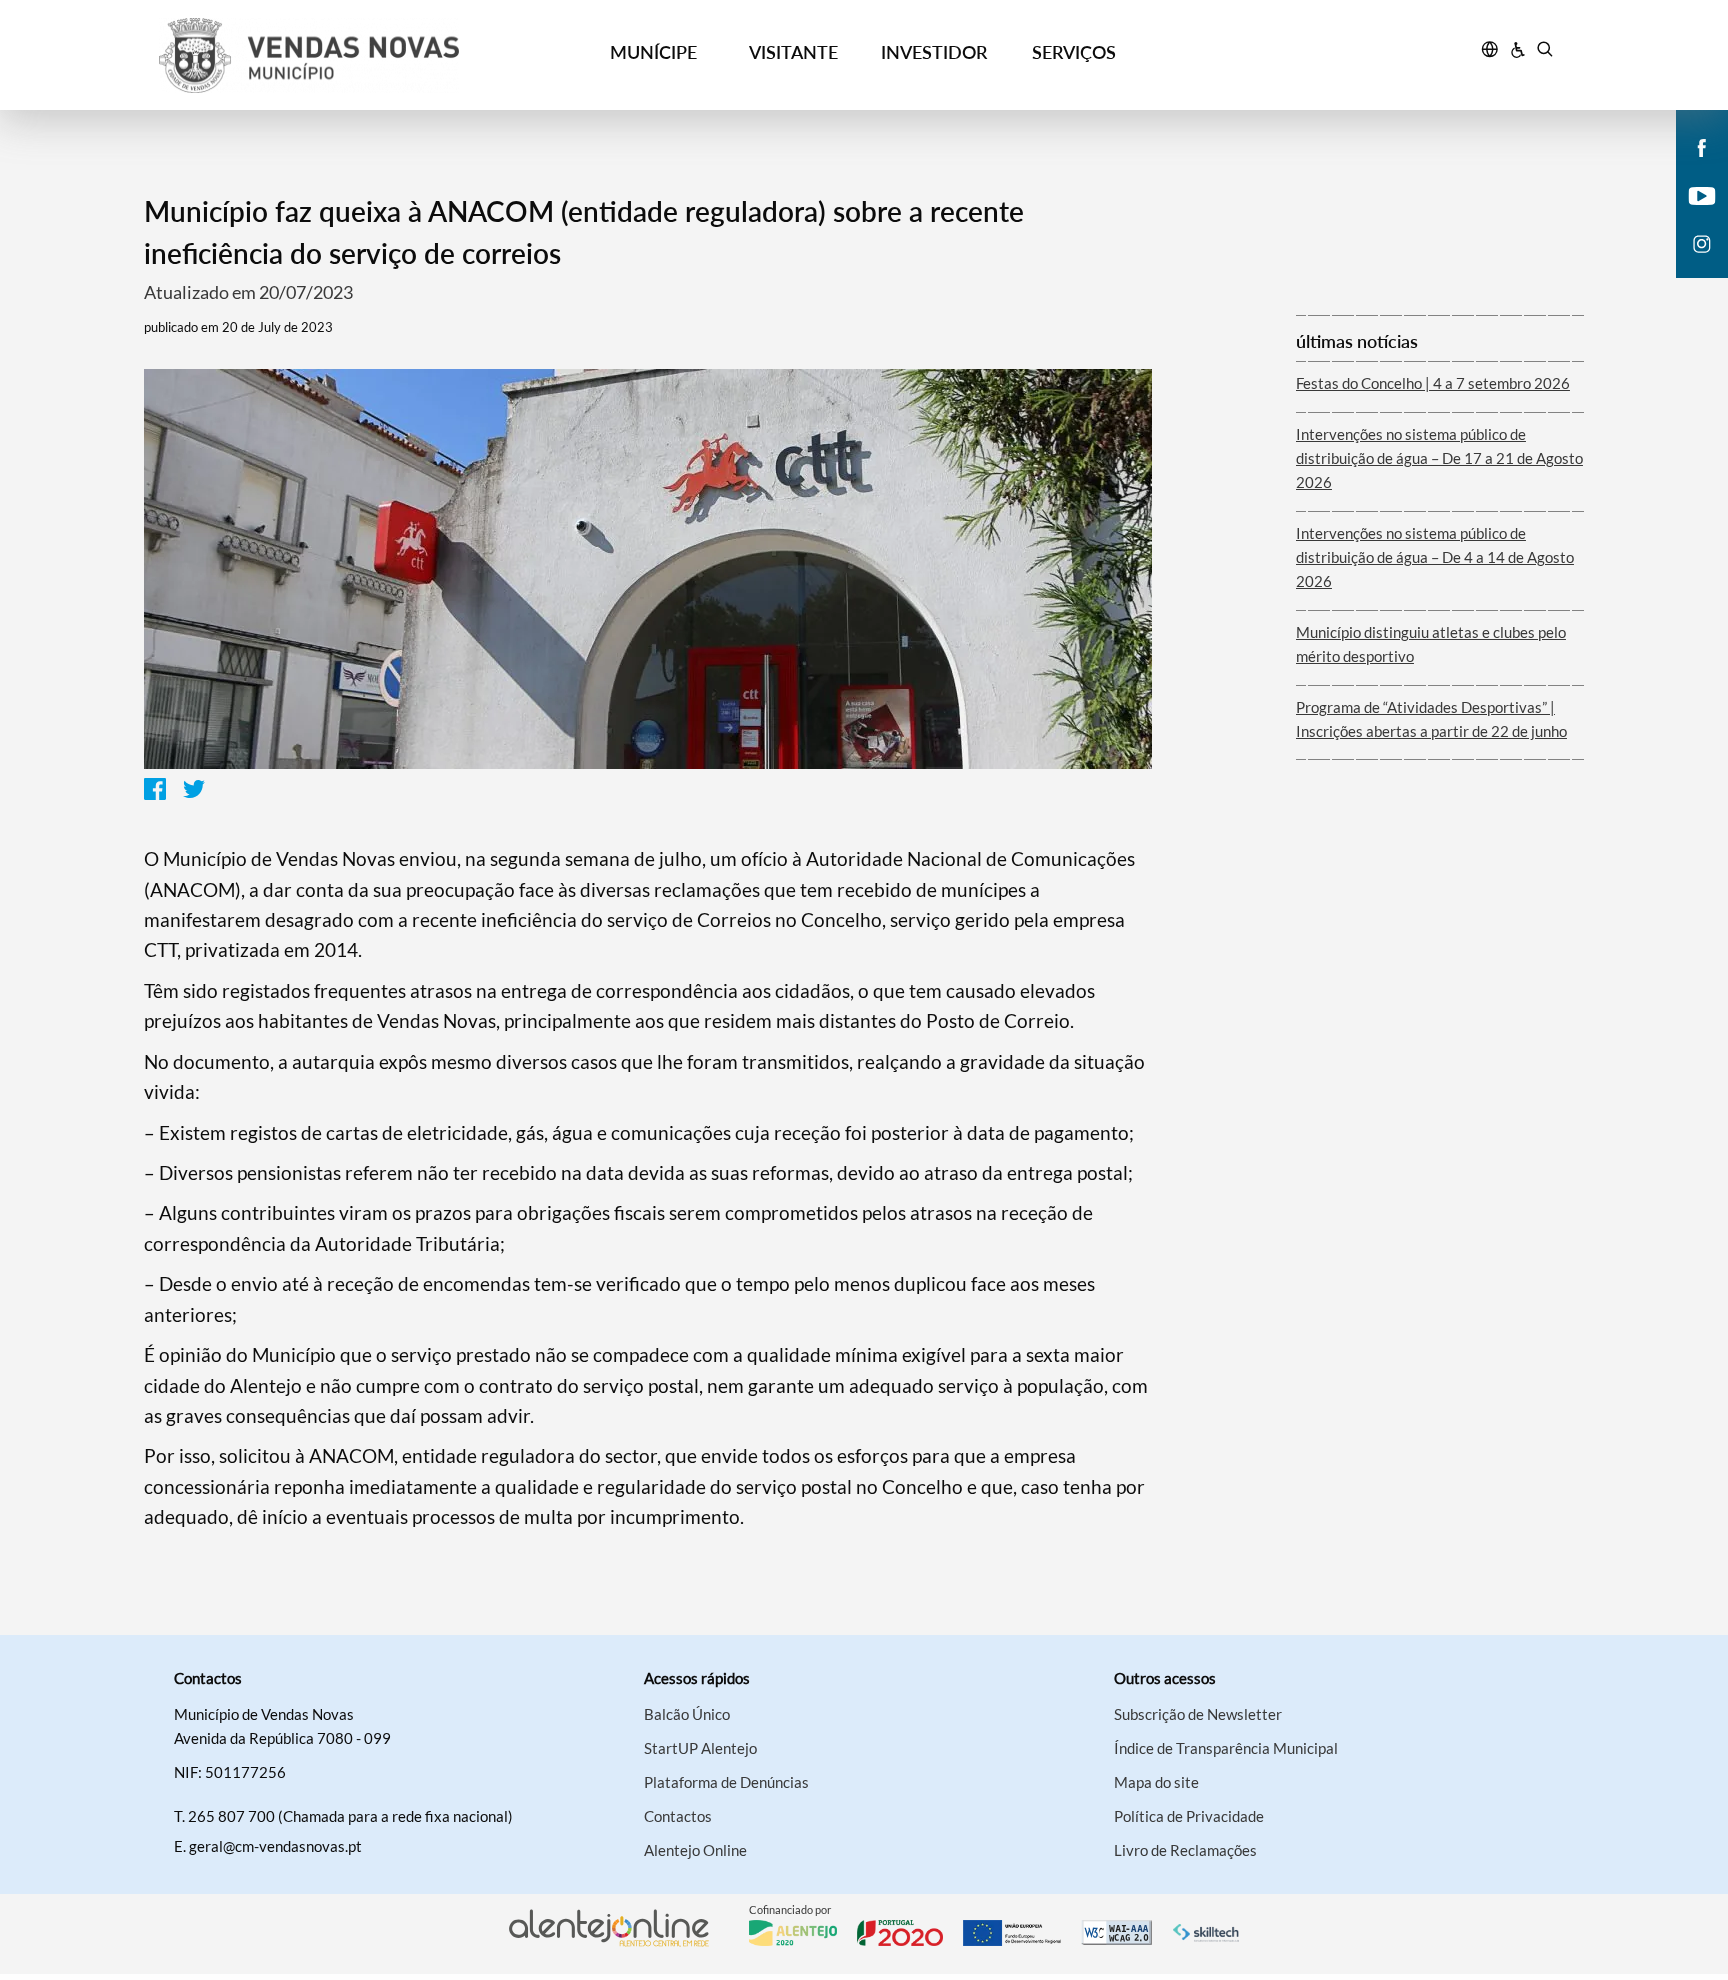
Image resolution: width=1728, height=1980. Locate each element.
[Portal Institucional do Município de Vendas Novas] (335, 55)
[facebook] (1702, 146)
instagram (1690, 264)
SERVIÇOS (1074, 52)
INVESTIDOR (934, 52)
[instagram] (1702, 242)
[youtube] (1702, 194)
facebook (1690, 168)
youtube (1690, 216)
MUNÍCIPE (653, 52)
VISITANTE (793, 52)
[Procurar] (1544, 52)
